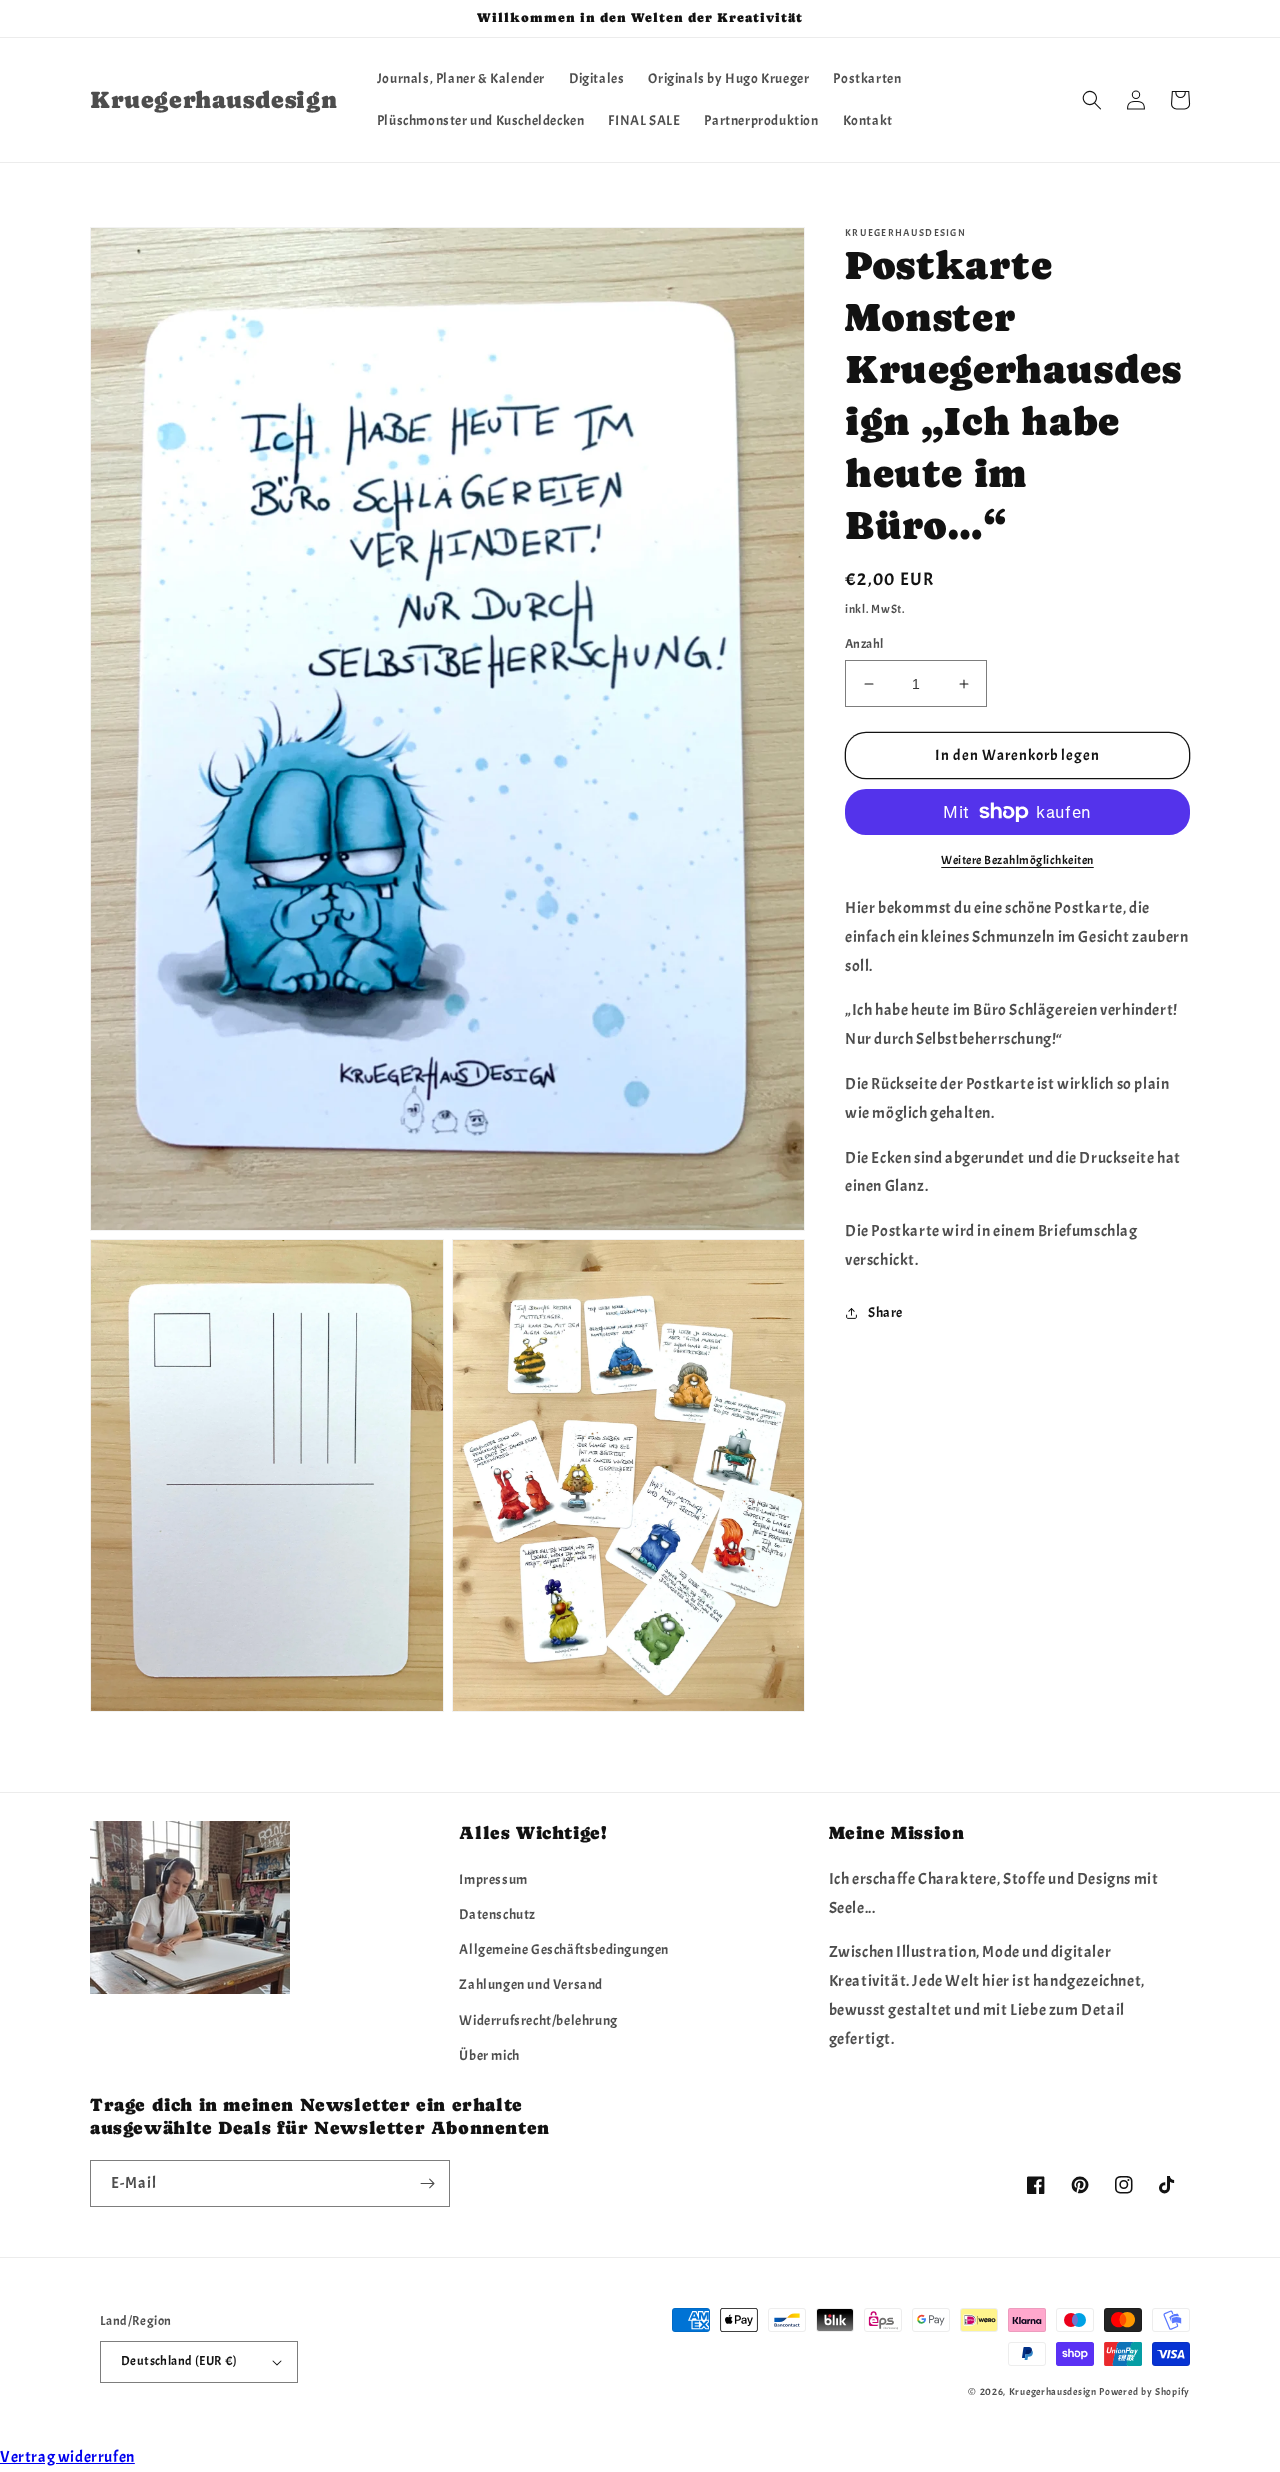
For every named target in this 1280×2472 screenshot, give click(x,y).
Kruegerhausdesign (1053, 2391)
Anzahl (864, 644)
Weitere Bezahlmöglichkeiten (1017, 860)
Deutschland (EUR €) (179, 2361)
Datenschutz (497, 1914)
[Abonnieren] (427, 2183)
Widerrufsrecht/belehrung (538, 2020)
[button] (1092, 100)
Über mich (489, 2055)
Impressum (493, 1879)
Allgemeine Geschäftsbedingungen (564, 1949)
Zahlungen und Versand (531, 1984)
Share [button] (885, 1312)
